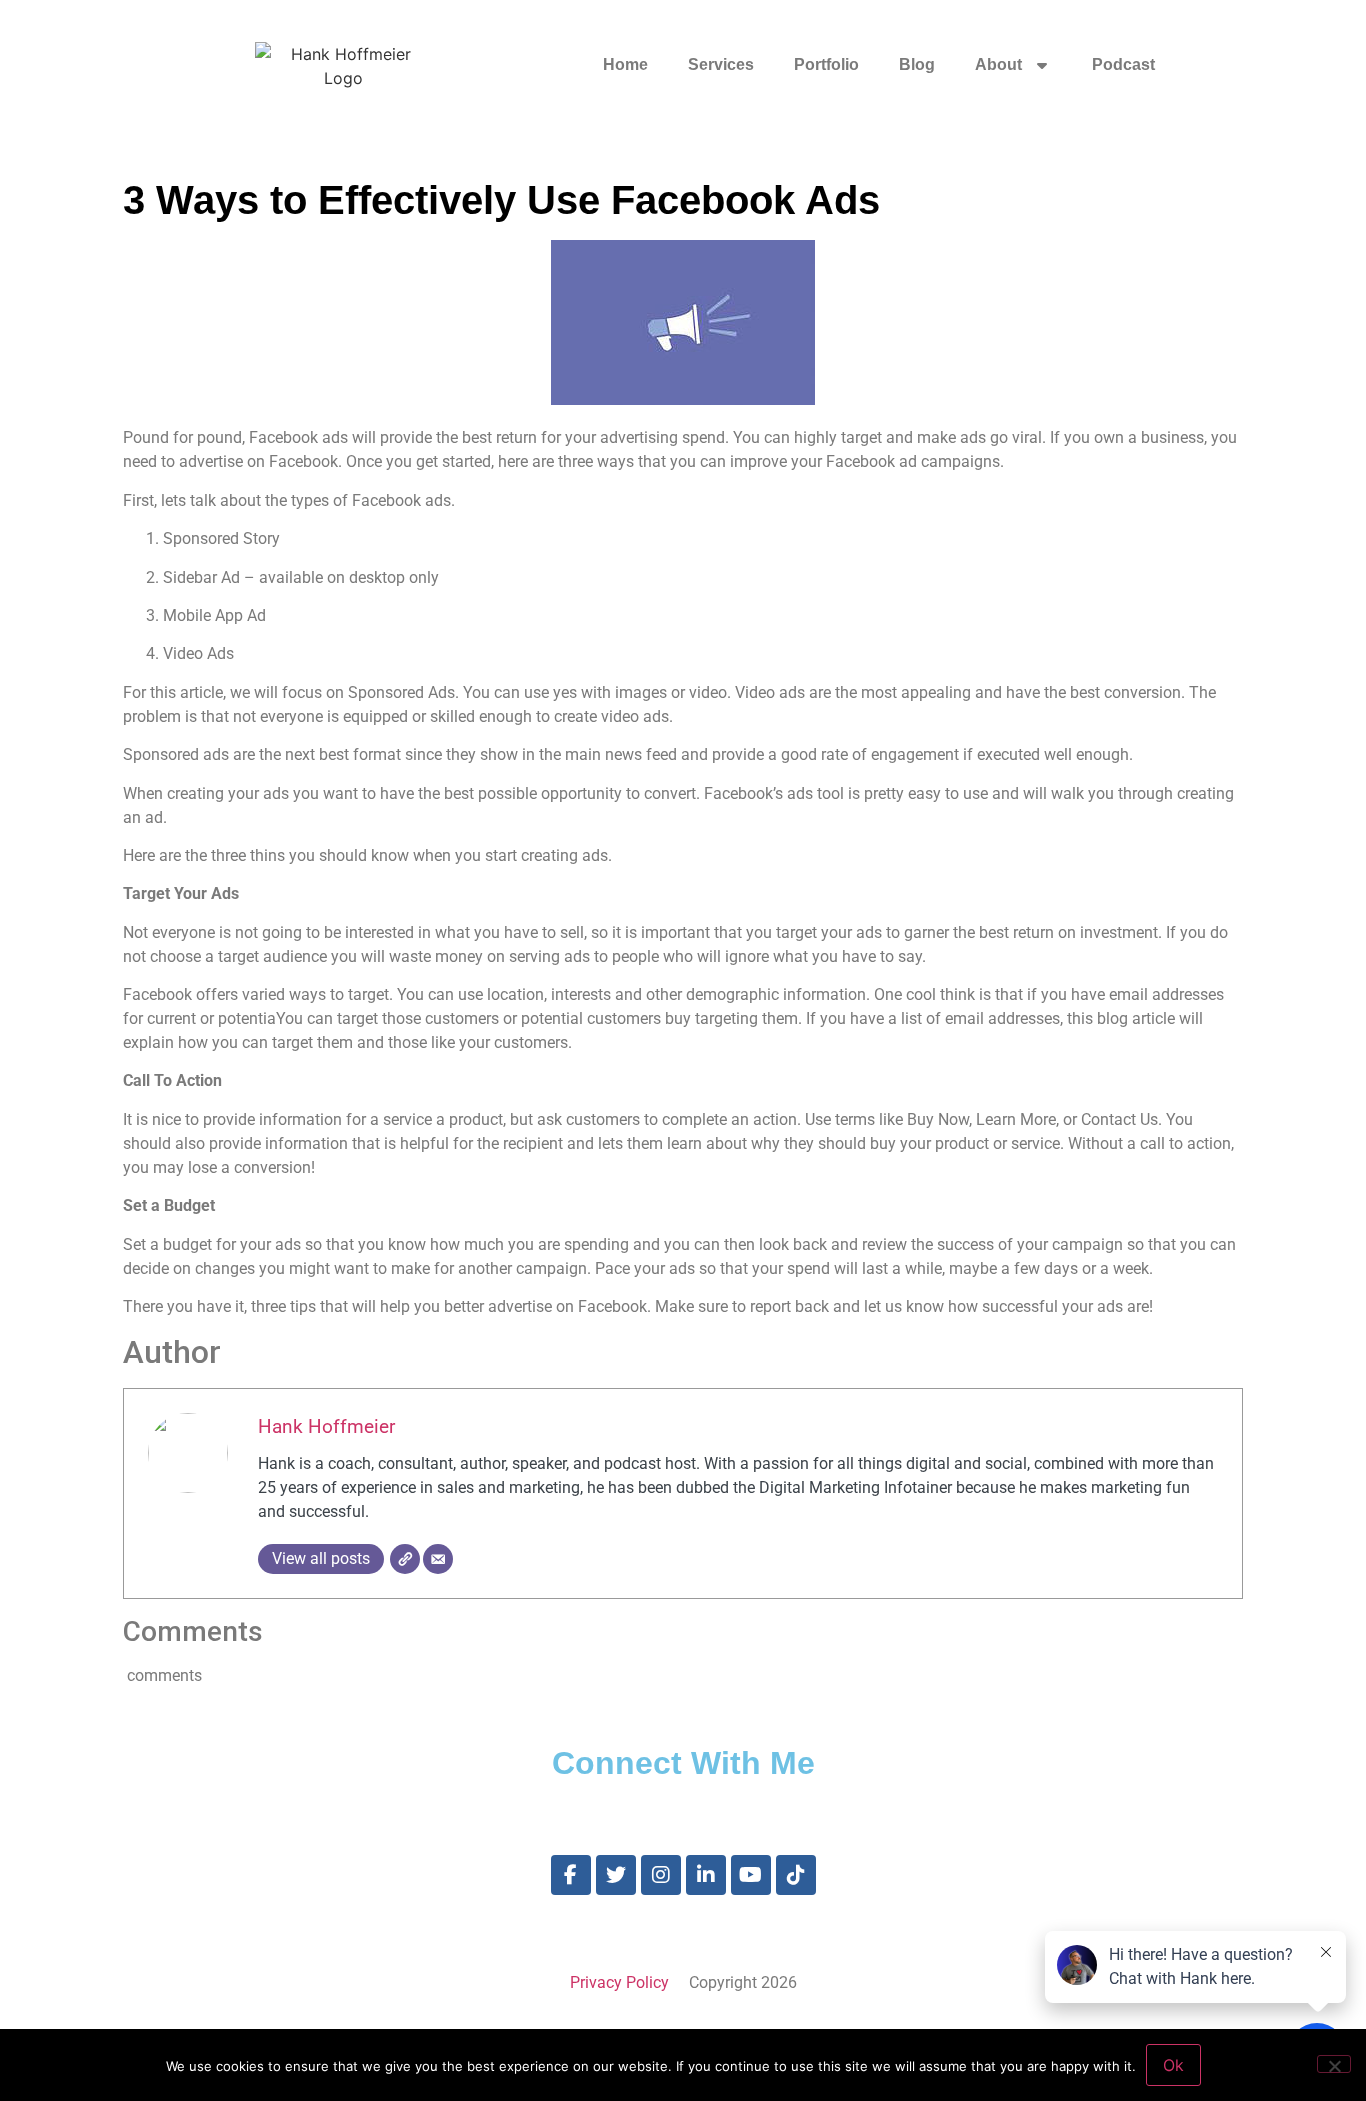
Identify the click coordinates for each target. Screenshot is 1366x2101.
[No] (1334, 2064)
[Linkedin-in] (706, 1875)
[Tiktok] (796, 1875)
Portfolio (826, 64)
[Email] (438, 1559)
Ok (1173, 2065)
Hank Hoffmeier (326, 1426)
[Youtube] (751, 1875)
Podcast (1123, 64)
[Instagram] (661, 1875)
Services (721, 64)
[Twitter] (616, 1875)
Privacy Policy (619, 1982)
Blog (917, 64)
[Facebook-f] (571, 1875)
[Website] (405, 1559)
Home (625, 64)
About (998, 64)
